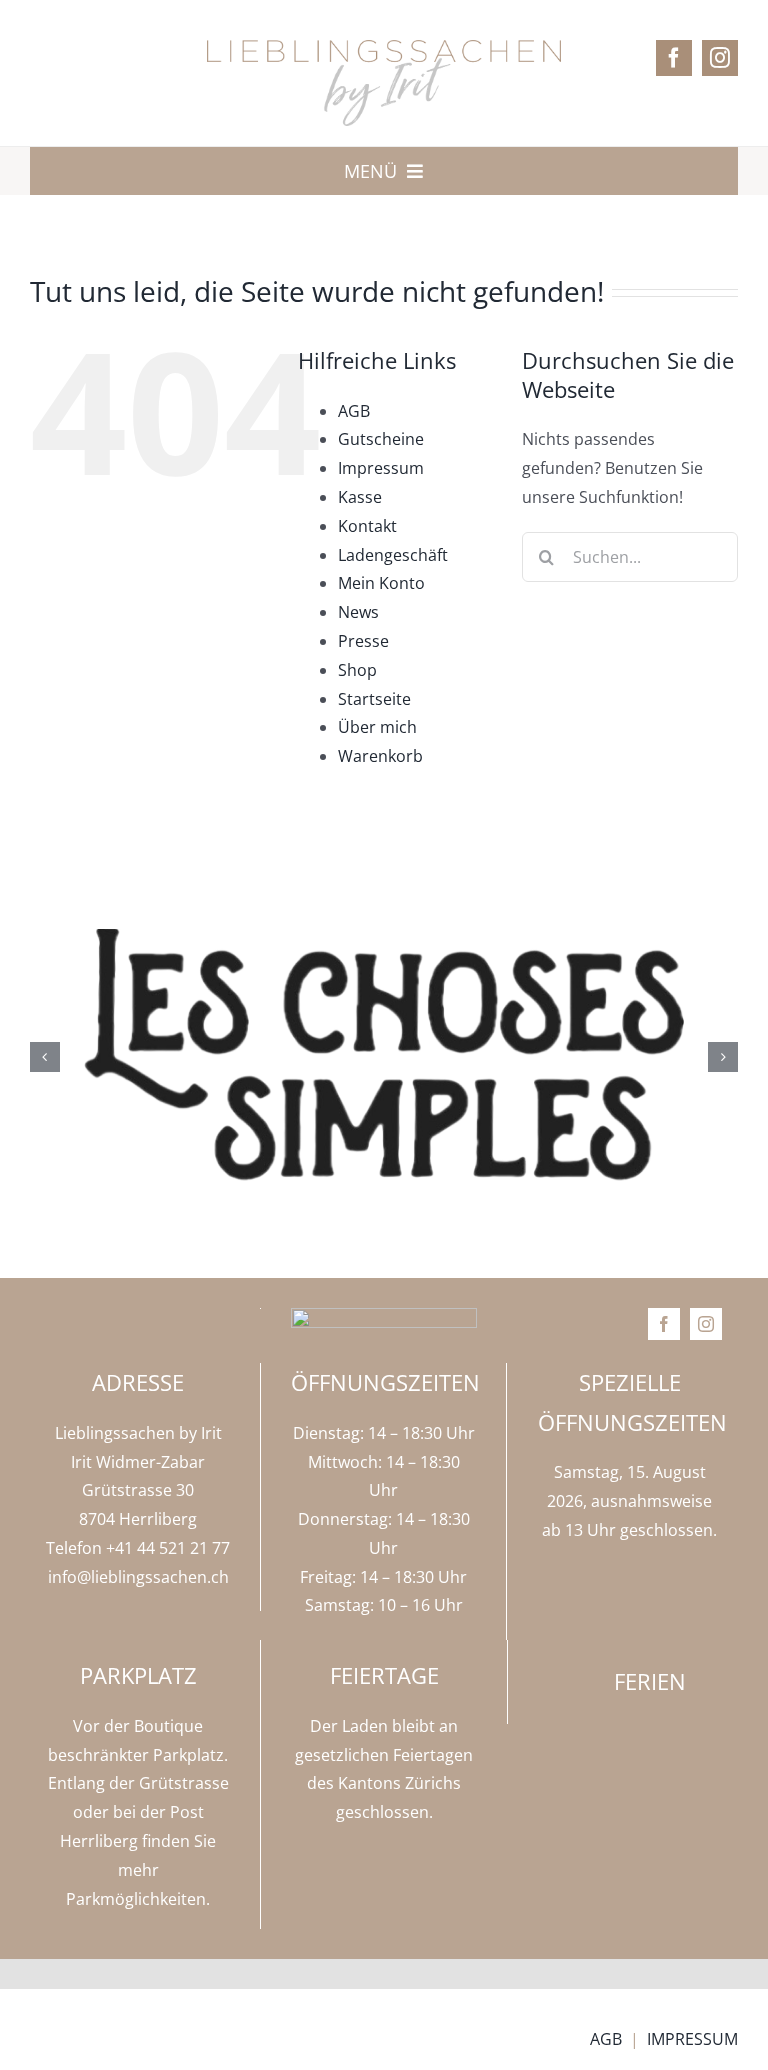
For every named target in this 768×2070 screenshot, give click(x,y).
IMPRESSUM (692, 2039)
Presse (363, 641)
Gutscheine (381, 439)
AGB (354, 411)
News (358, 612)
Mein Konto (381, 583)
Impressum (381, 468)
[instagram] (720, 58)
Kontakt (367, 526)
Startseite (374, 699)
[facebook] (674, 58)
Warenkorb (380, 756)
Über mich (377, 727)
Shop (357, 670)
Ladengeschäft (393, 555)
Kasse (360, 497)
